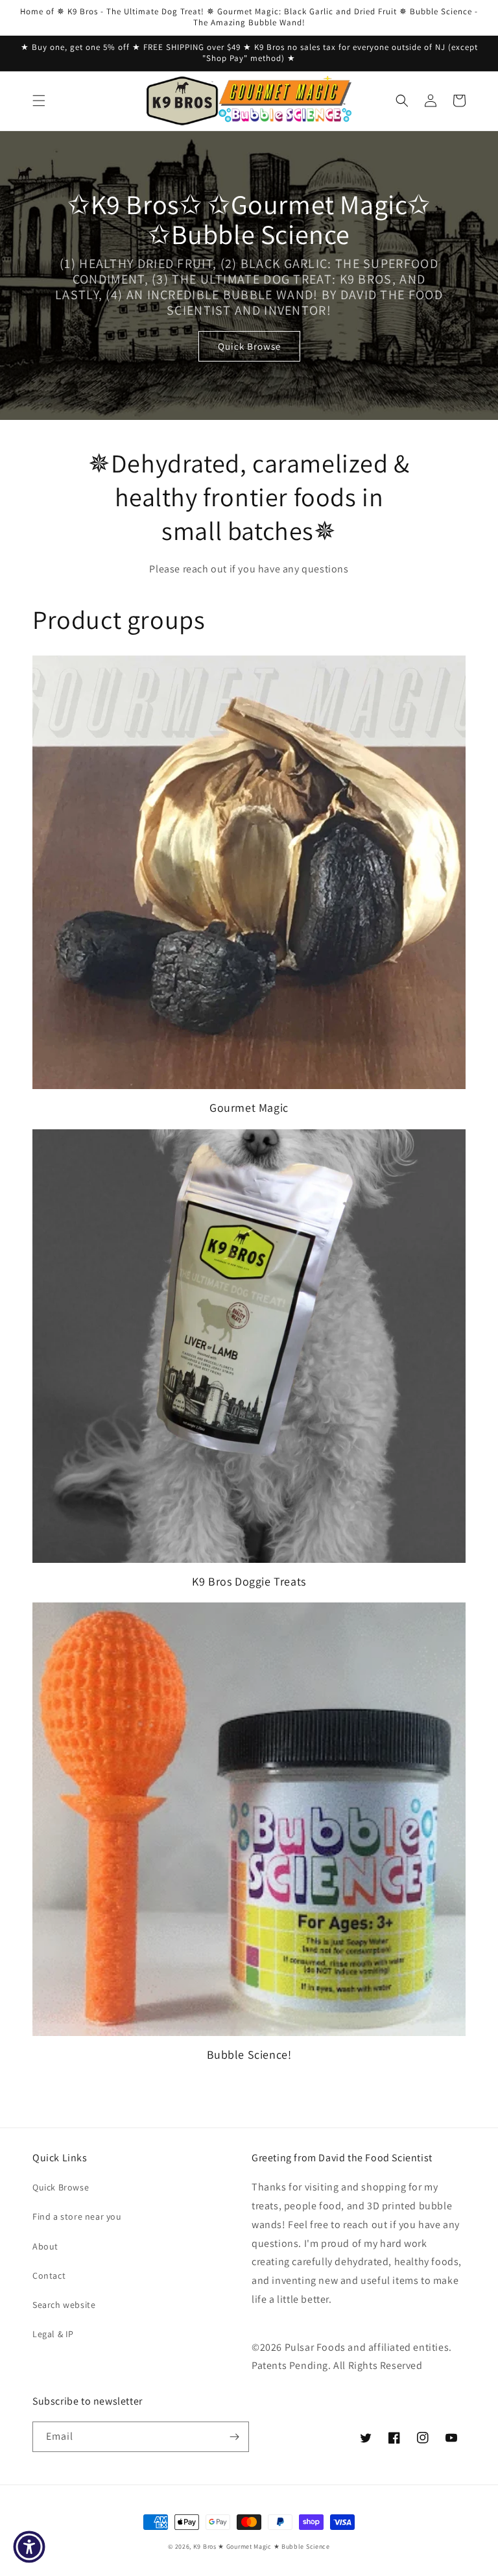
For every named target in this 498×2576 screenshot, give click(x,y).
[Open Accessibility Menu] (29, 2547)
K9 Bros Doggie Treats (249, 1581)
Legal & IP (53, 2334)
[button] (39, 101)
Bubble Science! (249, 2055)
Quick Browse (249, 346)
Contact (49, 2275)
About (45, 2246)
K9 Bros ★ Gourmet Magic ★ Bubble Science (262, 2546)
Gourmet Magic (249, 1108)
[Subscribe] (234, 2437)
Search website (64, 2305)
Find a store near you (77, 2216)
